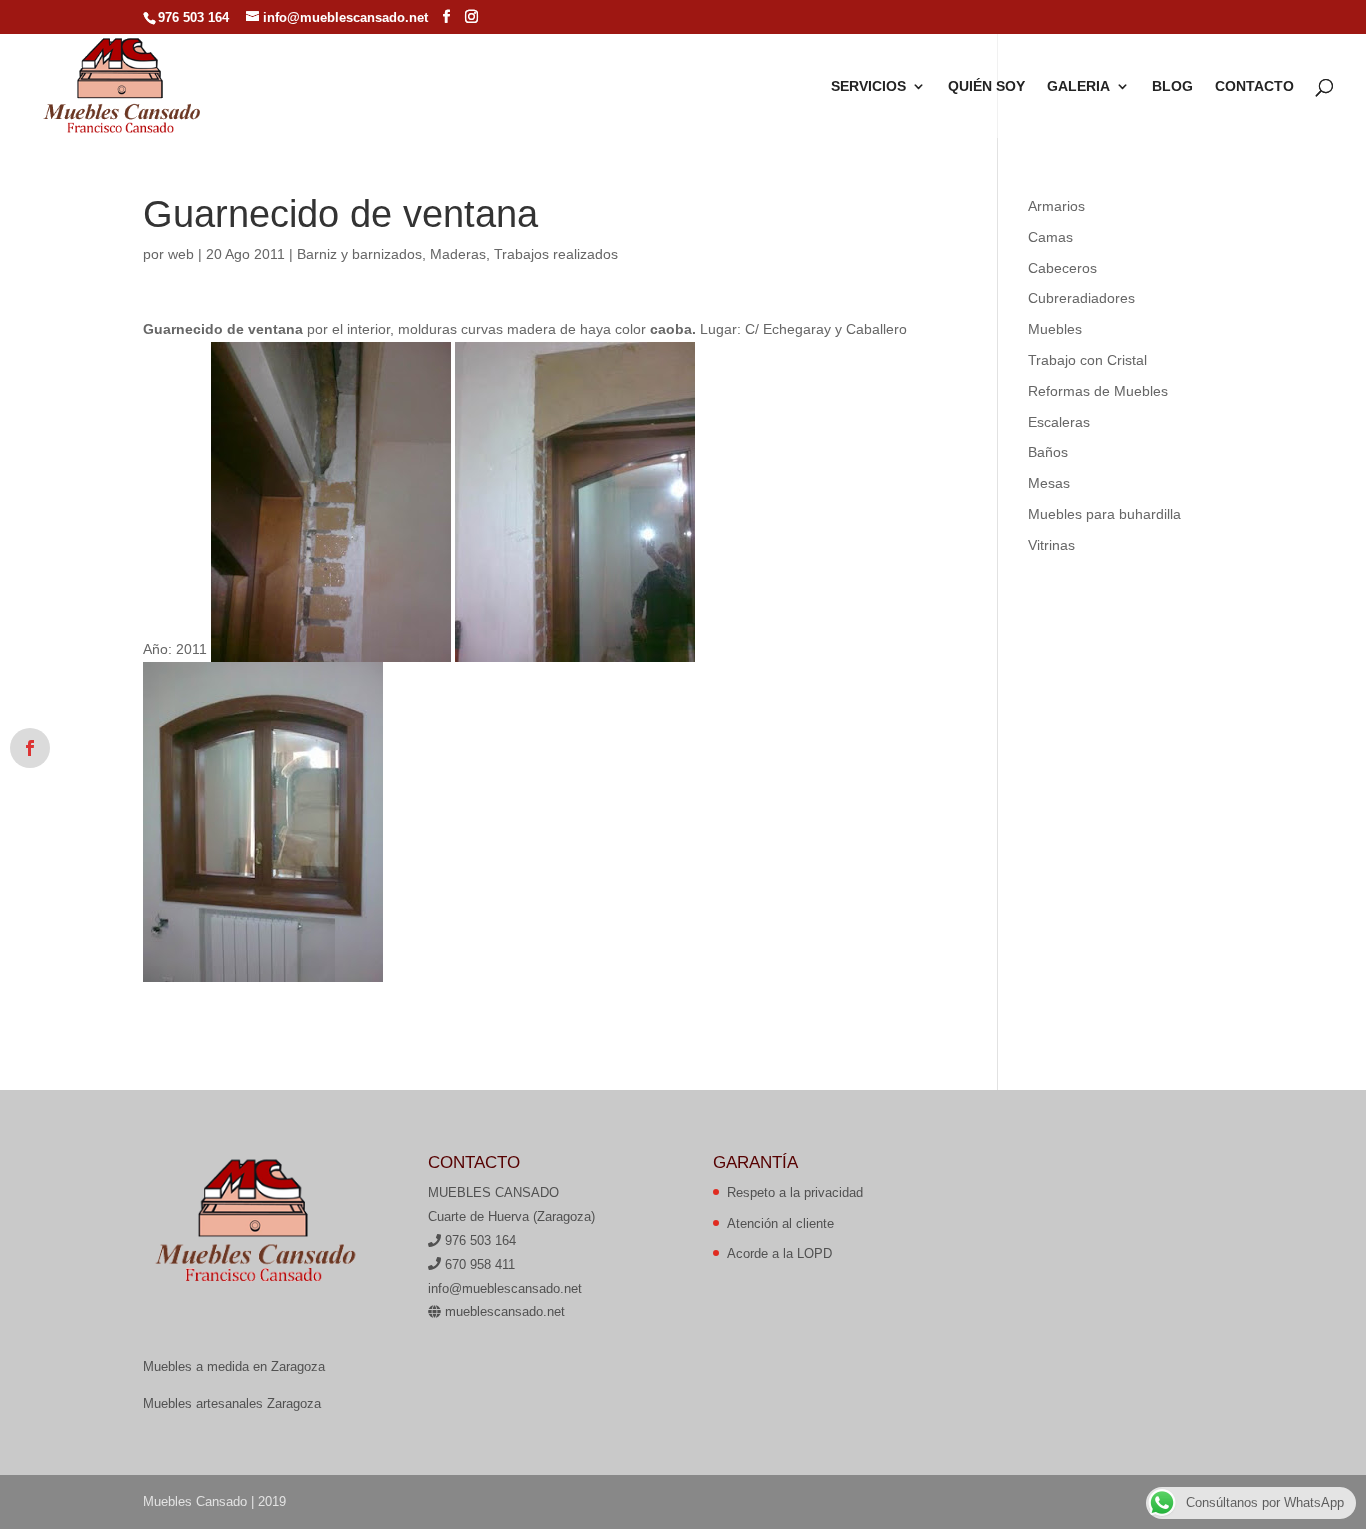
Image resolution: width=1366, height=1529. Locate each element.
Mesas (1049, 483)
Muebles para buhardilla (1104, 514)
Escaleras (1059, 422)
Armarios (1056, 206)
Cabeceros (1062, 268)
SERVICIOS (868, 86)
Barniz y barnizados (359, 254)
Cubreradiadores (1081, 298)
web (181, 254)
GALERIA (1078, 86)
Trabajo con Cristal (1087, 360)
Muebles (1055, 329)
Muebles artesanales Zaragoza (232, 1403)
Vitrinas (1051, 545)
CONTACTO (1254, 86)
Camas (1050, 237)
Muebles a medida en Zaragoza (234, 1366)
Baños (1048, 452)
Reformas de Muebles (1098, 391)
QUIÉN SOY (986, 86)
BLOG (1172, 86)
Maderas (458, 254)
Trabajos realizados (556, 254)
